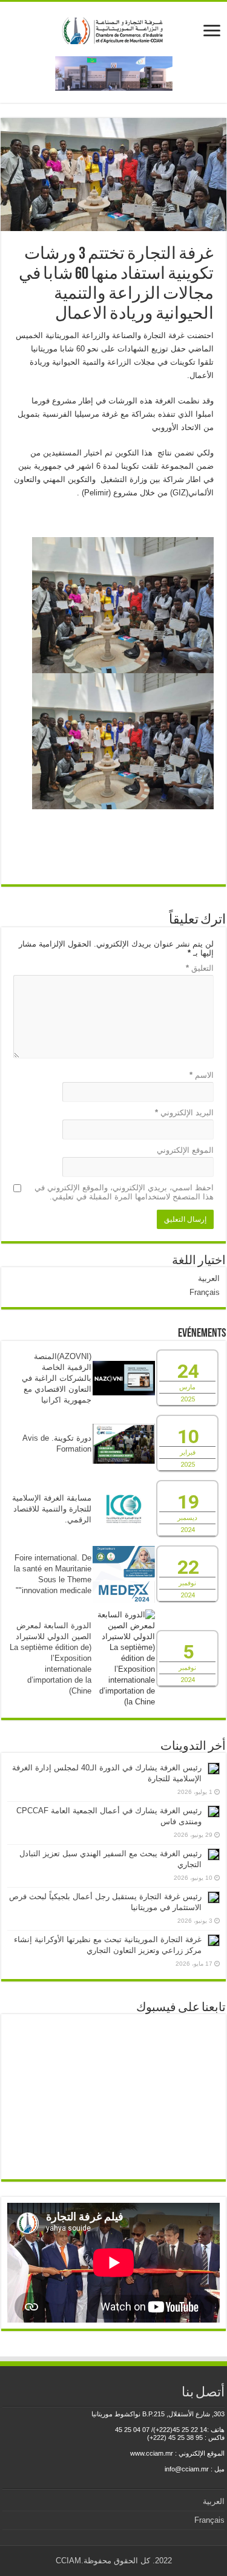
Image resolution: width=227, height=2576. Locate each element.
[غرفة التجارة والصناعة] (113, 28)
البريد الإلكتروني (184, 1113)
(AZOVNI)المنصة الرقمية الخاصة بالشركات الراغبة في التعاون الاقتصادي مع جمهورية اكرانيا (57, 1378)
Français (205, 1292)
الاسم (202, 1075)
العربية (209, 1278)
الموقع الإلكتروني (185, 1150)
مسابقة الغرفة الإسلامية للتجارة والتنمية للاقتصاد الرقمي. (52, 1509)
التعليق (200, 968)
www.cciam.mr (152, 2453)
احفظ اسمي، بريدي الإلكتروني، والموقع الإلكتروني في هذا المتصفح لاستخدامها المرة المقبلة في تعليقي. (124, 1192)
